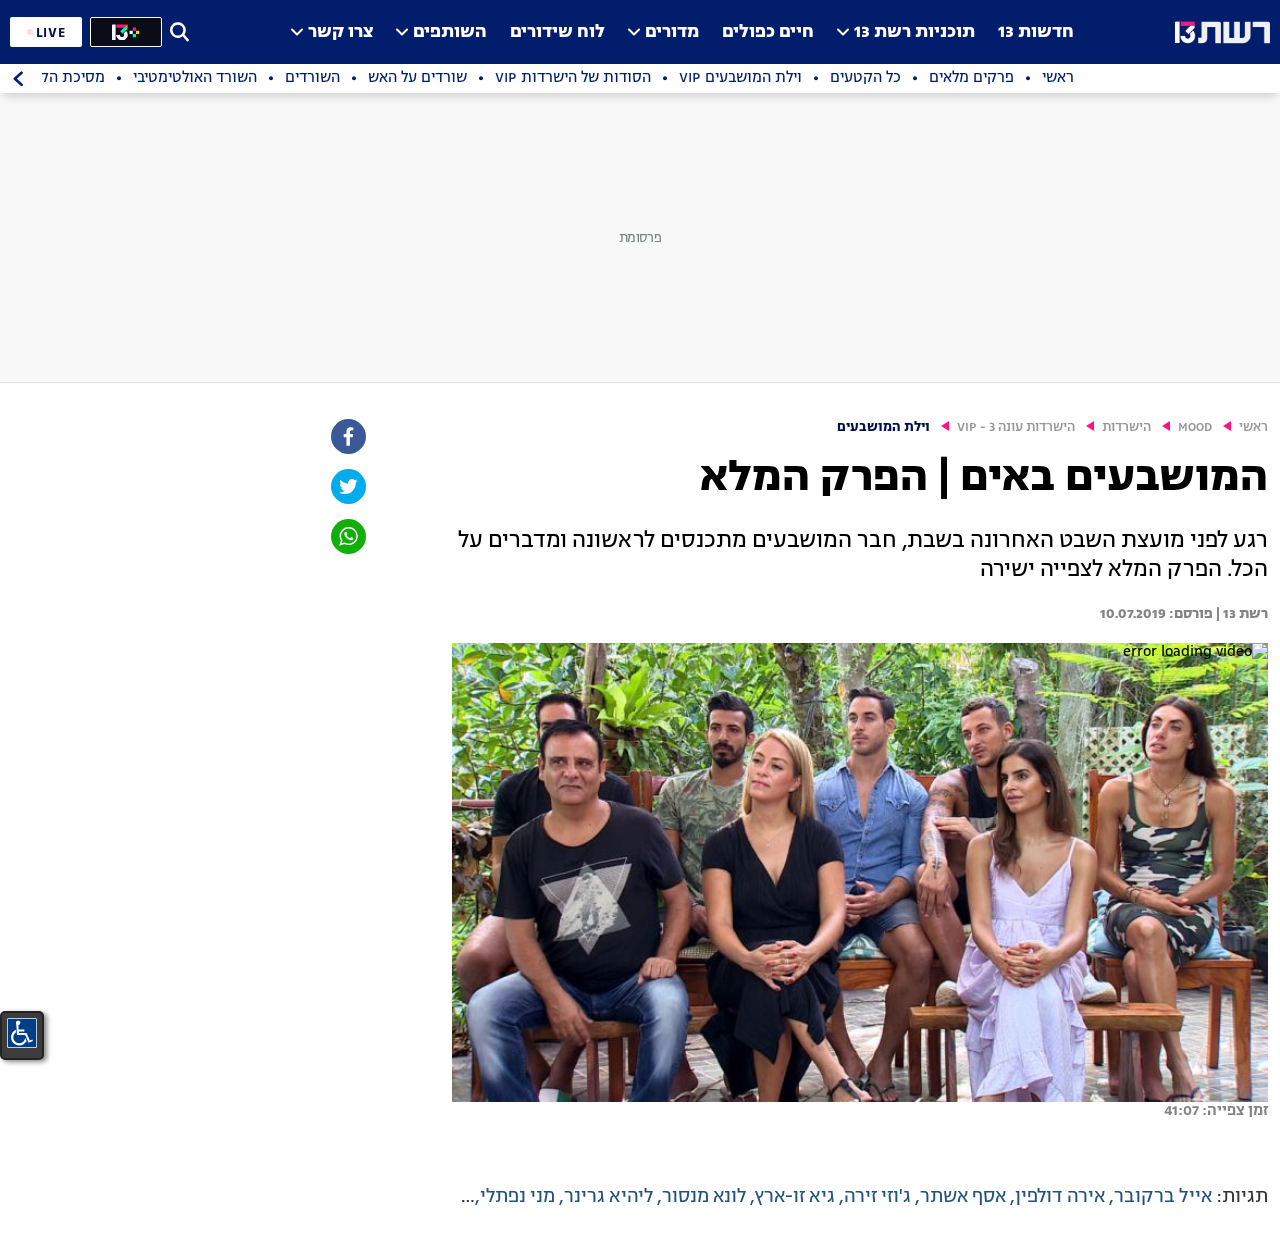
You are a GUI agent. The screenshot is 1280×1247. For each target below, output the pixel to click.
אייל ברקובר (1163, 1197)
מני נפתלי (517, 1197)
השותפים (450, 32)
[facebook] (347, 436)
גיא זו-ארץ (795, 1197)
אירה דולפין (1060, 1197)
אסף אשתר (963, 1197)
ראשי (1253, 427)
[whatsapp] (347, 536)
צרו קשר (340, 32)
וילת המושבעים (883, 427)
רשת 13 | (1240, 614)
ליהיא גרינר (608, 1197)
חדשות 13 (1036, 32)
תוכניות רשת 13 (914, 32)
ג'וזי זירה (877, 1197)
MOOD (1195, 427)
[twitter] (347, 486)
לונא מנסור (704, 1197)
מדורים (672, 32)
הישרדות (1126, 427)
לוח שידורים (557, 32)
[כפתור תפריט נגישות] (22, 1033)
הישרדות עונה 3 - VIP (1016, 427)
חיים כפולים (768, 32)
